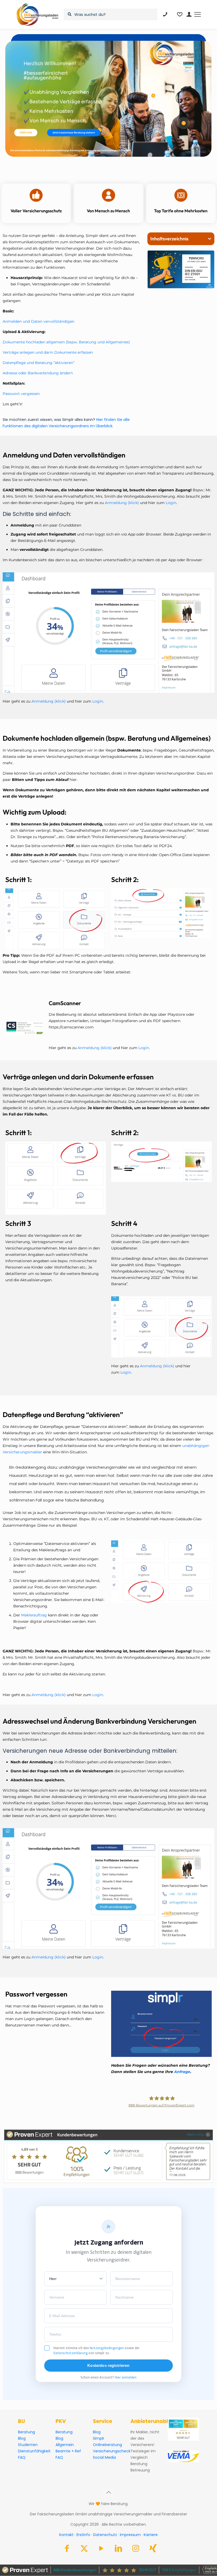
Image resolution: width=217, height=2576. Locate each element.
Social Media (104, 2457)
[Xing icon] (153, 2550)
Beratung (26, 2432)
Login (171, 503)
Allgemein (65, 2445)
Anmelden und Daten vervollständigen (39, 321)
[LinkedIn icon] (119, 2550)
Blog (22, 2438)
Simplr (99, 2438)
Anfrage (182, 2072)
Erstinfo (83, 2535)
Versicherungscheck (112, 2451)
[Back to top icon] (108, 2492)
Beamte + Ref (68, 2451)
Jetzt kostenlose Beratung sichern (74, 132)
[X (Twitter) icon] (84, 2550)
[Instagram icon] (136, 2550)
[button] (210, 239)
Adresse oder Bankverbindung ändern (38, 373)
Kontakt (66, 2535)
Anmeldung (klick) (121, 503)
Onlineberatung (107, 2445)
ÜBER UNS (26, 132)
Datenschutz (105, 2535)
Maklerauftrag (34, 1615)
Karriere (151, 2535)
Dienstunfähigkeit (34, 2451)
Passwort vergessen (21, 394)
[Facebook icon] (67, 2550)
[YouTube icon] (101, 2550)
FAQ (22, 2457)
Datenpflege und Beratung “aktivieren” (39, 363)
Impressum (130, 2535)
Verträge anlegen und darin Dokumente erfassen (48, 352)
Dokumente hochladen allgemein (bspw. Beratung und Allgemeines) (66, 342)
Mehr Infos (196, 2134)
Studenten (28, 2445)
